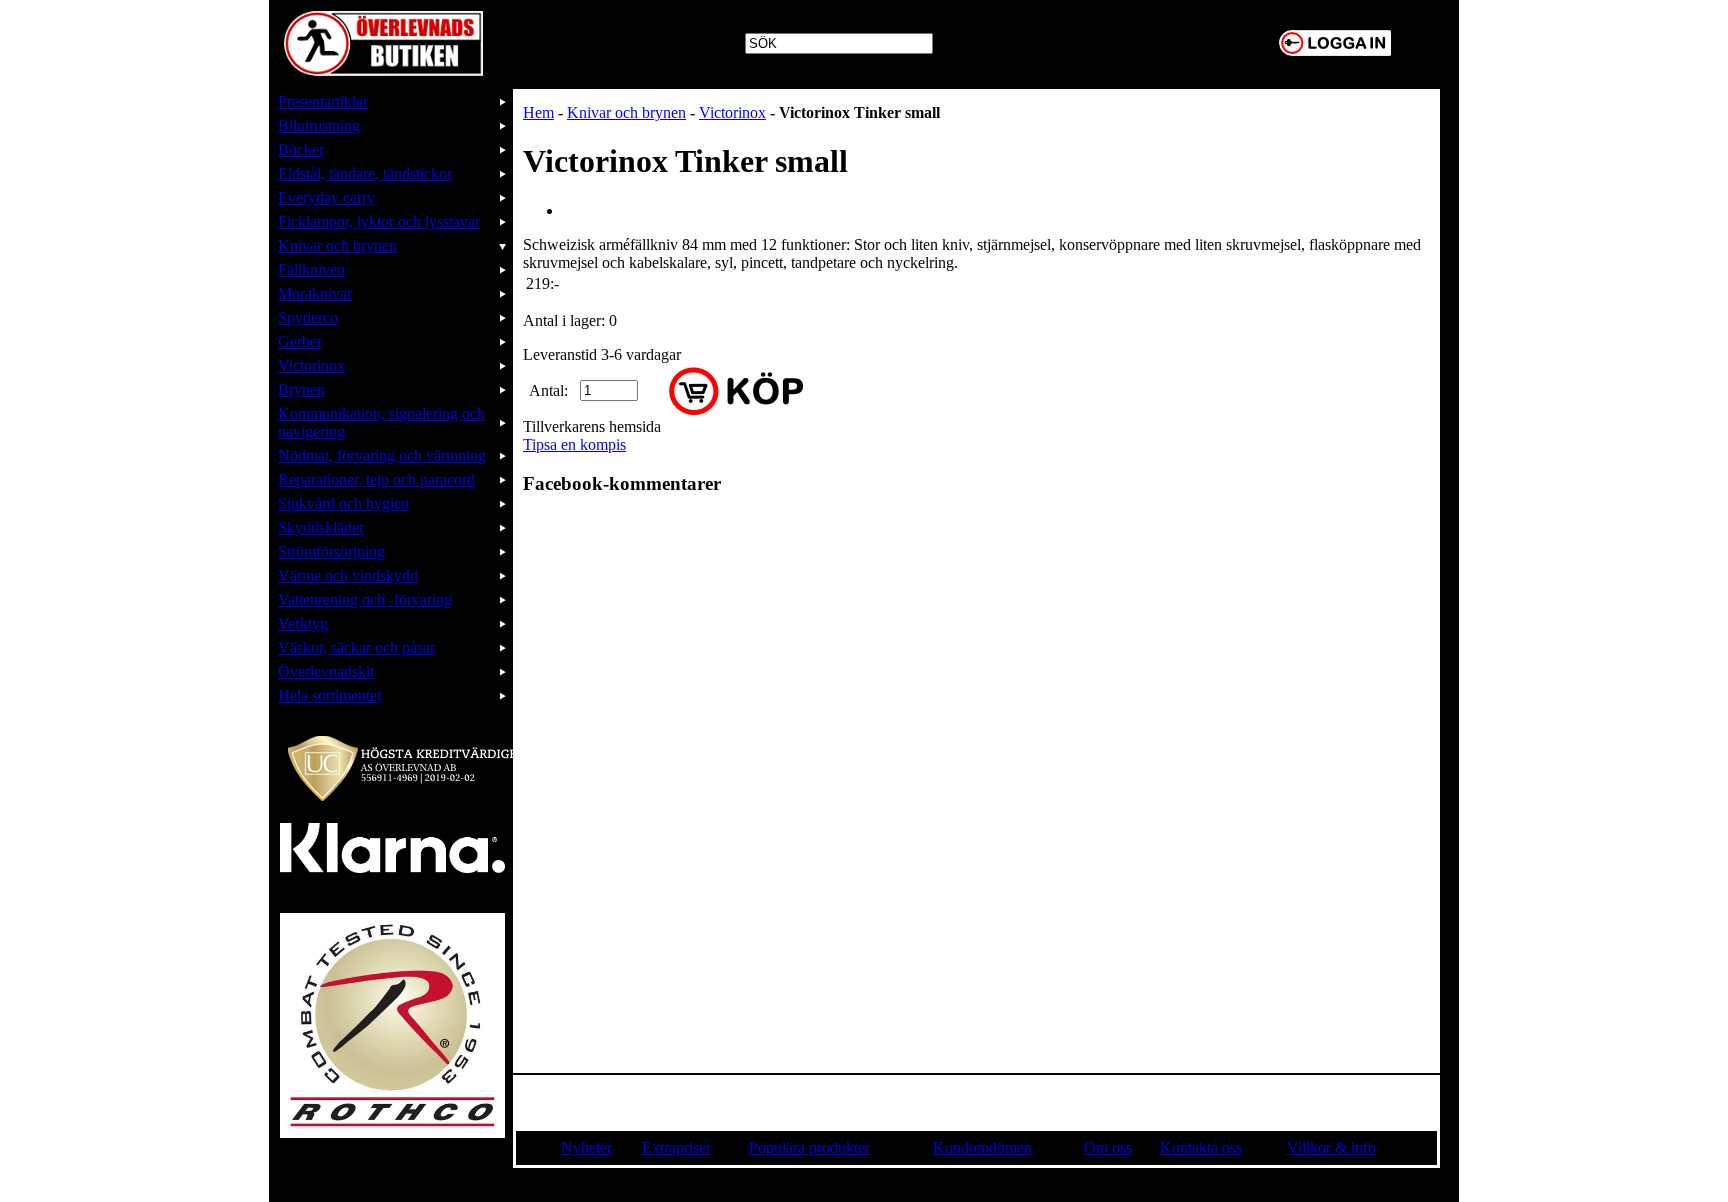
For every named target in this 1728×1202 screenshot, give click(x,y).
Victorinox (311, 365)
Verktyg (303, 623)
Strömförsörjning (331, 551)
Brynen (301, 389)
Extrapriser (676, 1147)
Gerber (300, 341)
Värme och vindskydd (348, 575)
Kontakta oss (1201, 1147)
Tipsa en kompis (574, 444)
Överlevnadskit (326, 671)
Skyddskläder (321, 527)
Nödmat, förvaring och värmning (382, 455)
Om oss (1108, 1147)
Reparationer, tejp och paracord (376, 479)
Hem (538, 112)
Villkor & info (1331, 1147)
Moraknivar (315, 293)
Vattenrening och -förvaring (365, 599)
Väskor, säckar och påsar (356, 647)
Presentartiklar (323, 101)
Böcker (301, 149)
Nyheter (586, 1147)
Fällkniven (311, 269)
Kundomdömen (982, 1147)
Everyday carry (326, 197)
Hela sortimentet (329, 695)
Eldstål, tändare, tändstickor (365, 173)
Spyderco (308, 317)
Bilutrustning (319, 125)
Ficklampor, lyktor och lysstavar (379, 221)
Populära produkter (809, 1147)
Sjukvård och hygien (343, 503)
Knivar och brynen (337, 245)
